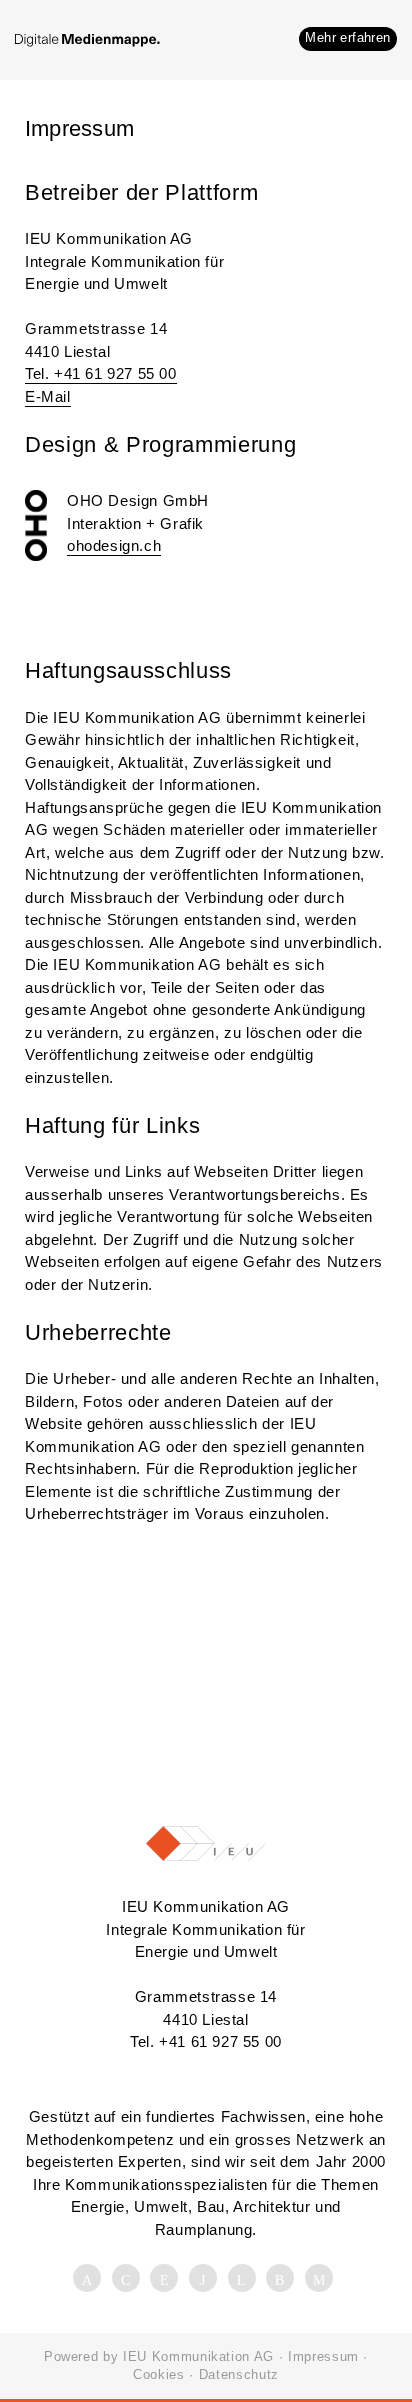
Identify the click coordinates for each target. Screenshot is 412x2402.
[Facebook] (90, 2280)
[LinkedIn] (129, 2280)
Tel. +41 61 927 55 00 (101, 373)
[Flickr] (167, 2280)
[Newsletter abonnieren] (322, 2280)
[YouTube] (245, 2280)
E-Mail (48, 396)
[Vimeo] (206, 2280)
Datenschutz (239, 2374)
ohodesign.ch (114, 545)
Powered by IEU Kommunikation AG (159, 2356)
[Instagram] (283, 2280)
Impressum (323, 2356)
